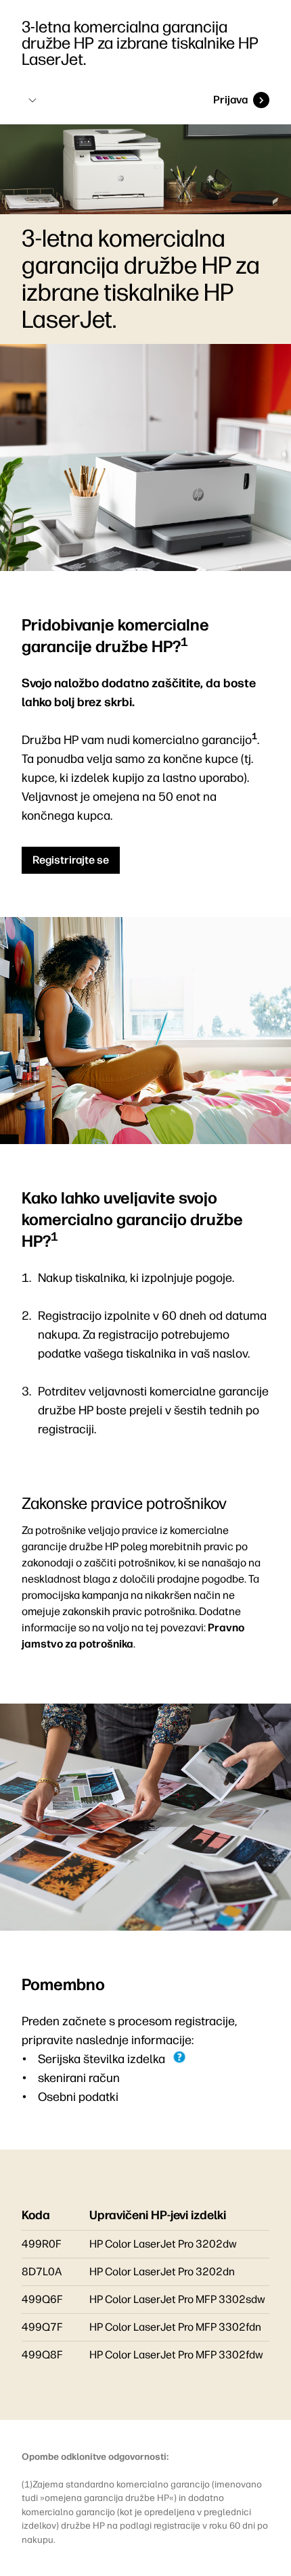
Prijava (230, 100)
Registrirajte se (71, 860)
